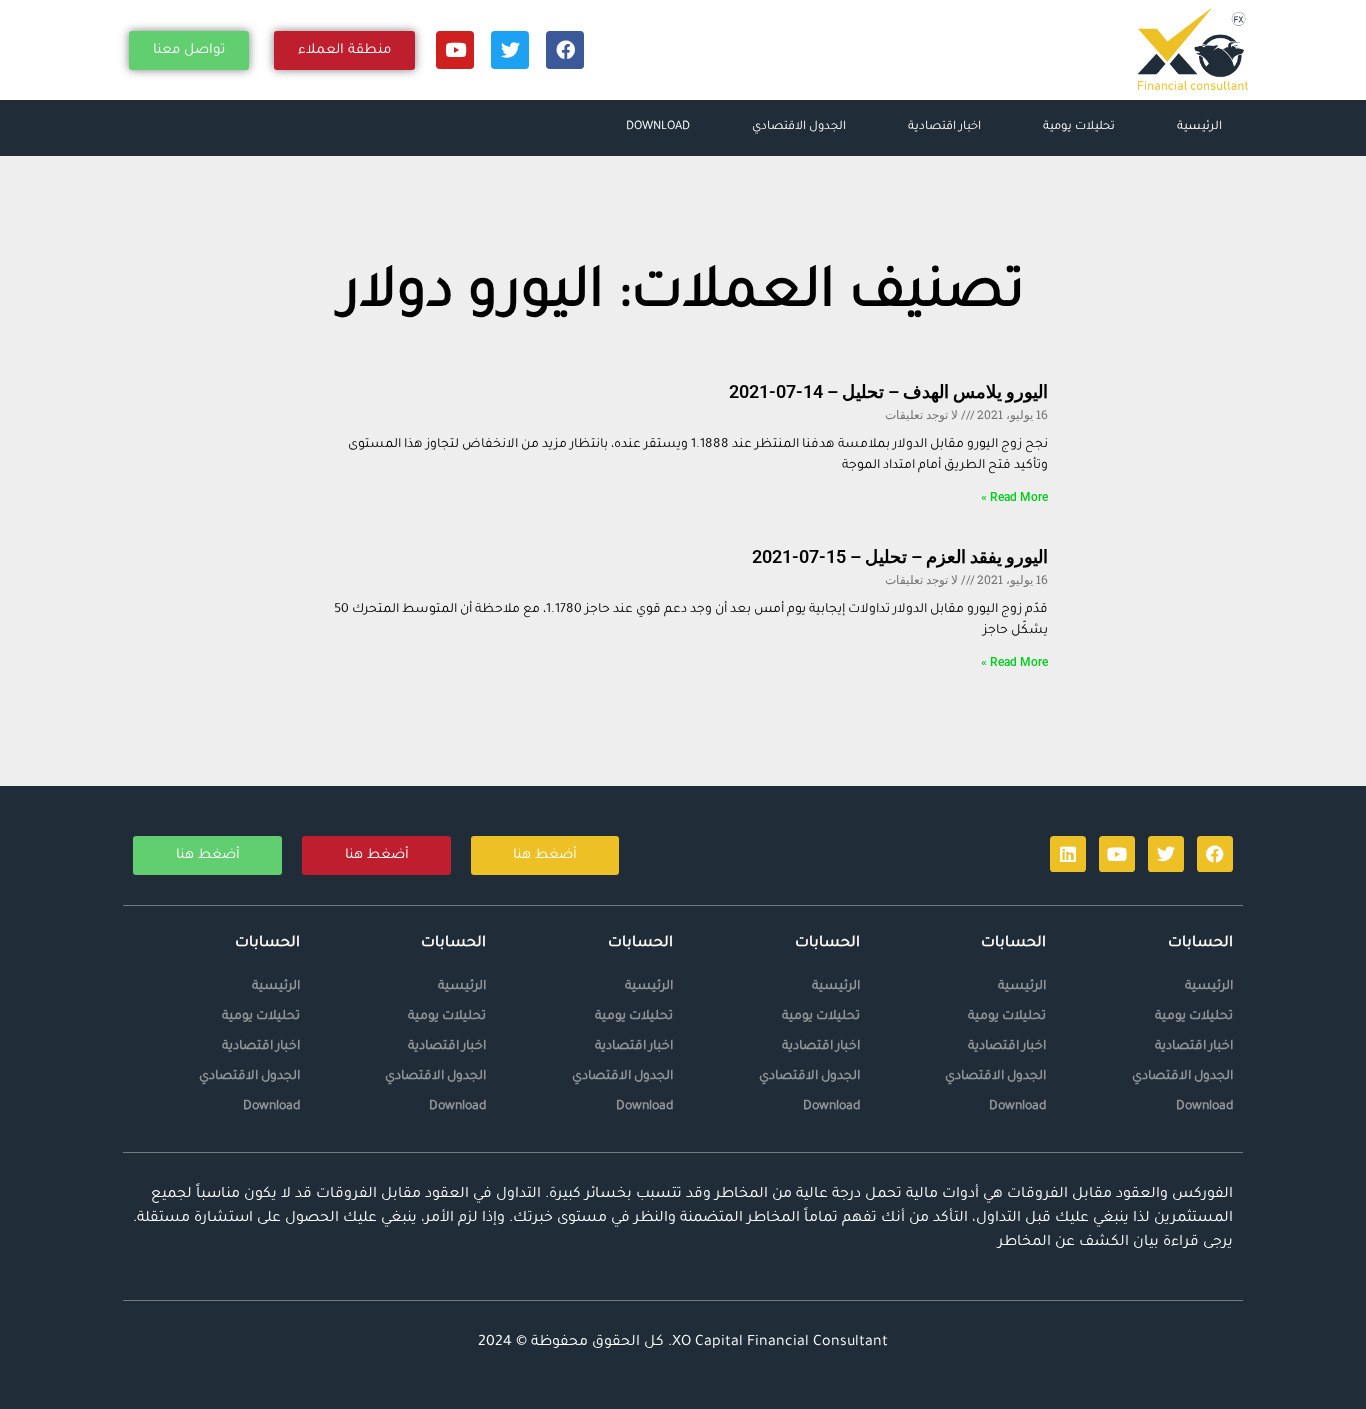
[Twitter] (510, 50)
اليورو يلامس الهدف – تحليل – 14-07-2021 (888, 391)
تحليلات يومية (1079, 127)
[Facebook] (565, 50)
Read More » (1014, 497)
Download (658, 127)
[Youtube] (455, 50)
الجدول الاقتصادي (799, 127)
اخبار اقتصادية (944, 127)
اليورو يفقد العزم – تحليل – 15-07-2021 (900, 556)
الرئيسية (1199, 127)
